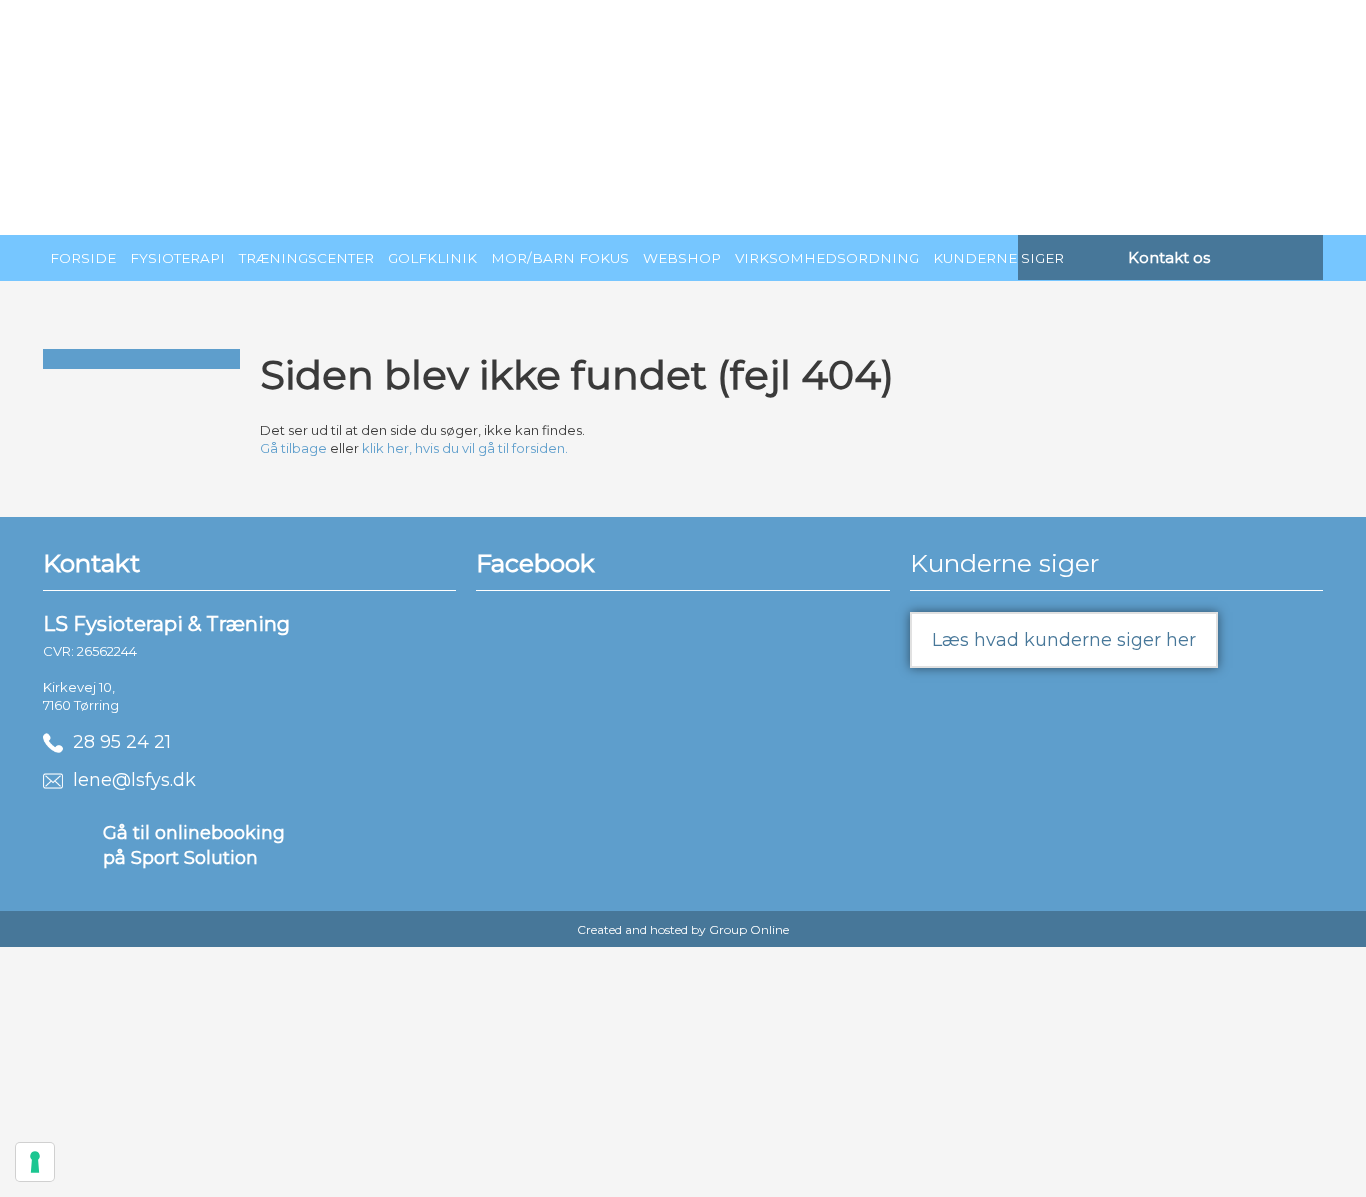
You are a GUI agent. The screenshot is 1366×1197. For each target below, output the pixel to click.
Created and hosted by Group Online (683, 929)
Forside (83, 258)
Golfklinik (432, 258)
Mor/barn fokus (560, 258)
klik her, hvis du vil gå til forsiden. (465, 448)
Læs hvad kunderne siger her (1064, 640)
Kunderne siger (998, 258)
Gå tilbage (293, 448)
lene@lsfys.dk (129, 780)
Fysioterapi (177, 258)
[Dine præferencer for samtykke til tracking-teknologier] (35, 1162)
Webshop (682, 258)
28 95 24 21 (117, 742)
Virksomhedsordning (827, 258)
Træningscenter (306, 258)
